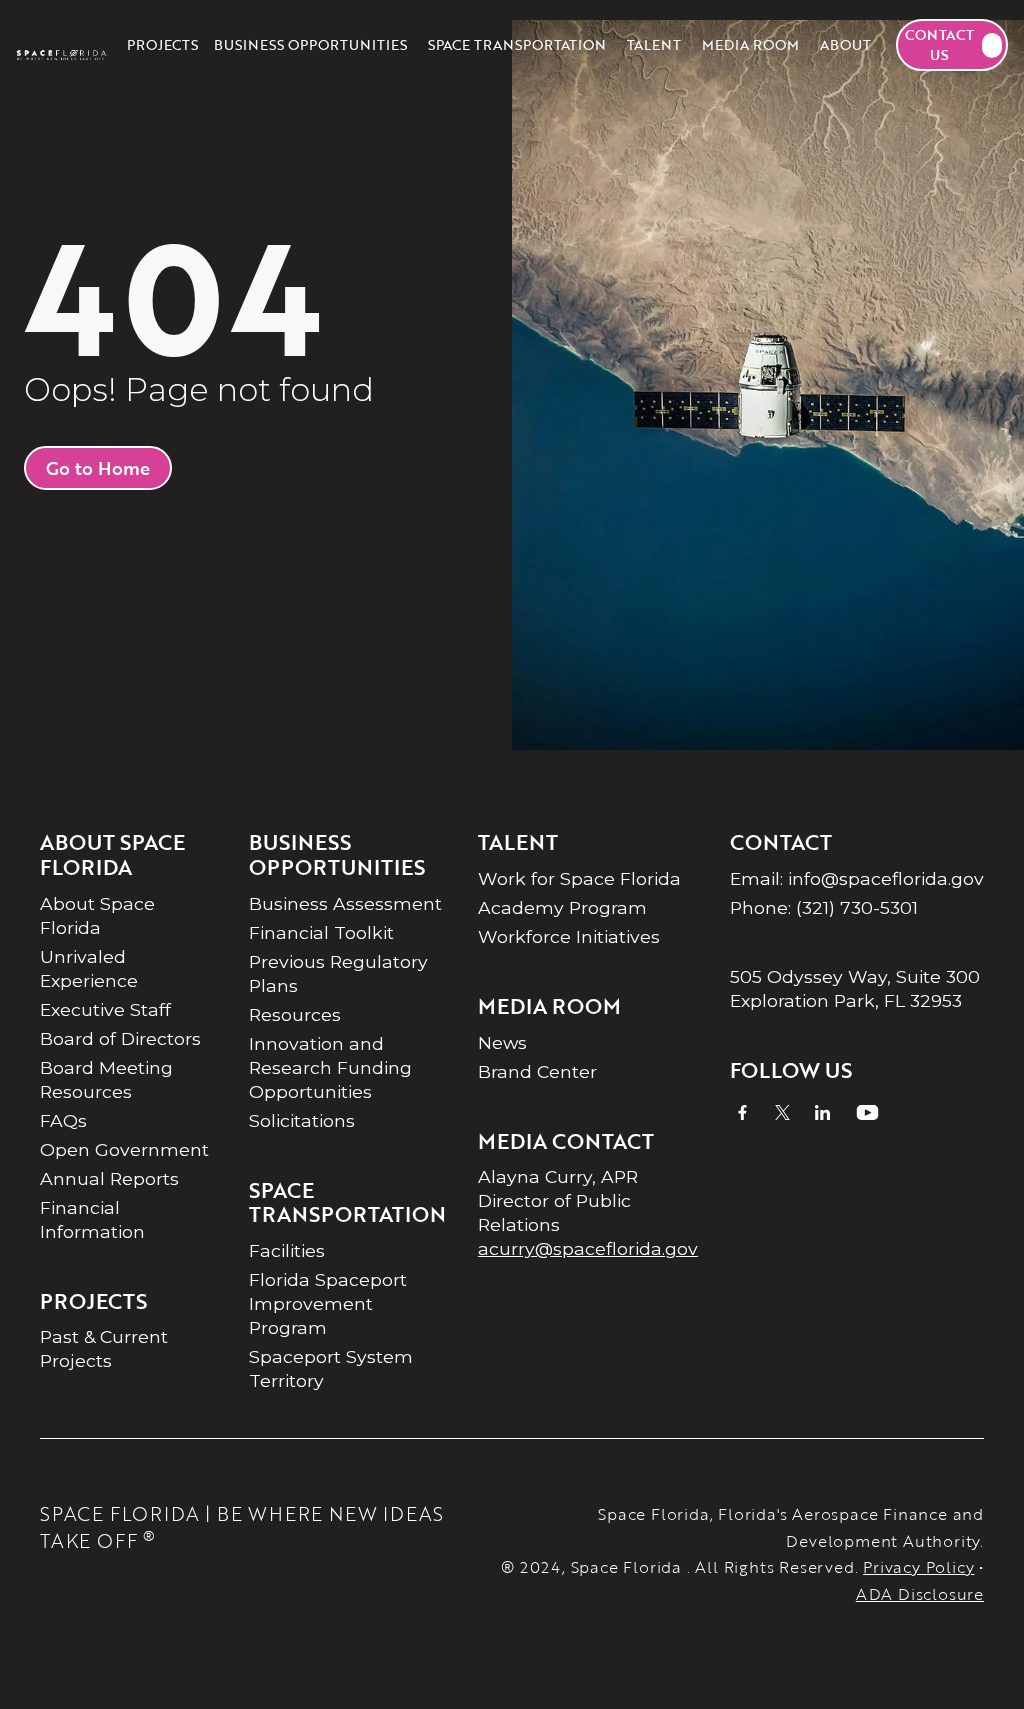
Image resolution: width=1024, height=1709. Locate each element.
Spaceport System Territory (331, 1368)
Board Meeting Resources (106, 1079)
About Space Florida (97, 915)
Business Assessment (345, 903)
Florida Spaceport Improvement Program (328, 1303)
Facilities (287, 1250)
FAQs (63, 1120)
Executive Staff (105, 1009)
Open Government (124, 1149)
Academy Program (562, 907)
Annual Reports (109, 1178)
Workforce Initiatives (569, 936)
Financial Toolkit (321, 932)
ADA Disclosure (920, 1594)
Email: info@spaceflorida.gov (857, 878)
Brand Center (537, 1071)
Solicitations (302, 1120)
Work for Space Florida (579, 878)
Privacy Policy (918, 1567)
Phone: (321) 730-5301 (824, 907)
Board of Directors (120, 1038)
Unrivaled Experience (89, 968)
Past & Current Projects (104, 1348)
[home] (61, 45)
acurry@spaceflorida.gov (588, 1248)
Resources (295, 1014)
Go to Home (98, 468)
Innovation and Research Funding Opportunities (330, 1067)
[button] (310, 45)
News (502, 1042)
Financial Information (92, 1219)
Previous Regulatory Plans (338, 973)
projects (162, 44)
